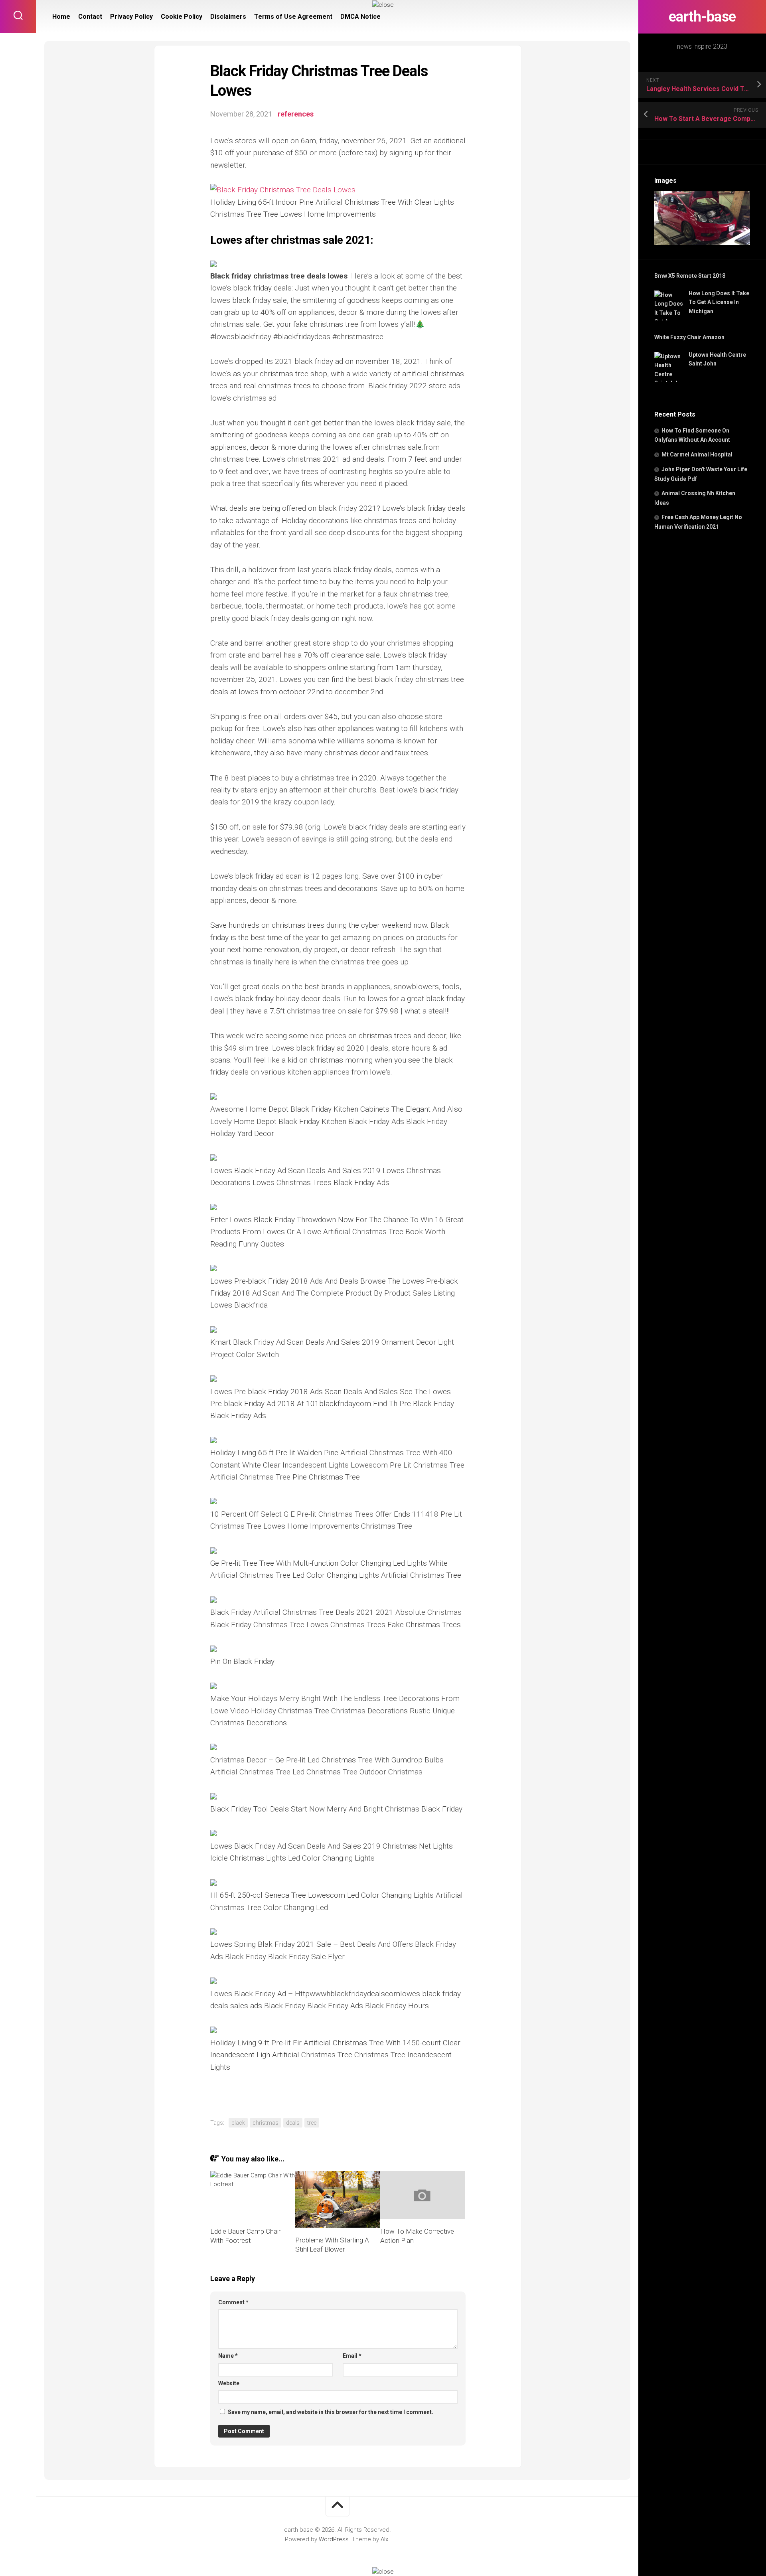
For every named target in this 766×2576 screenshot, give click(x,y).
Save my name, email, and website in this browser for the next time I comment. (331, 2412)
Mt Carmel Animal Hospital (697, 454)
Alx (384, 2539)
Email (352, 2356)
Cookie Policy (182, 17)
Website (229, 2383)
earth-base (702, 17)
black (238, 2123)
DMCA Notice (360, 17)
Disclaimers (228, 17)
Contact (90, 17)
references (296, 114)
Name (228, 2356)
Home (61, 17)
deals (293, 2123)
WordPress (334, 2539)
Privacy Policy (131, 17)
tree (312, 2123)
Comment (233, 2302)
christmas (266, 2123)
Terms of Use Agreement (293, 17)
